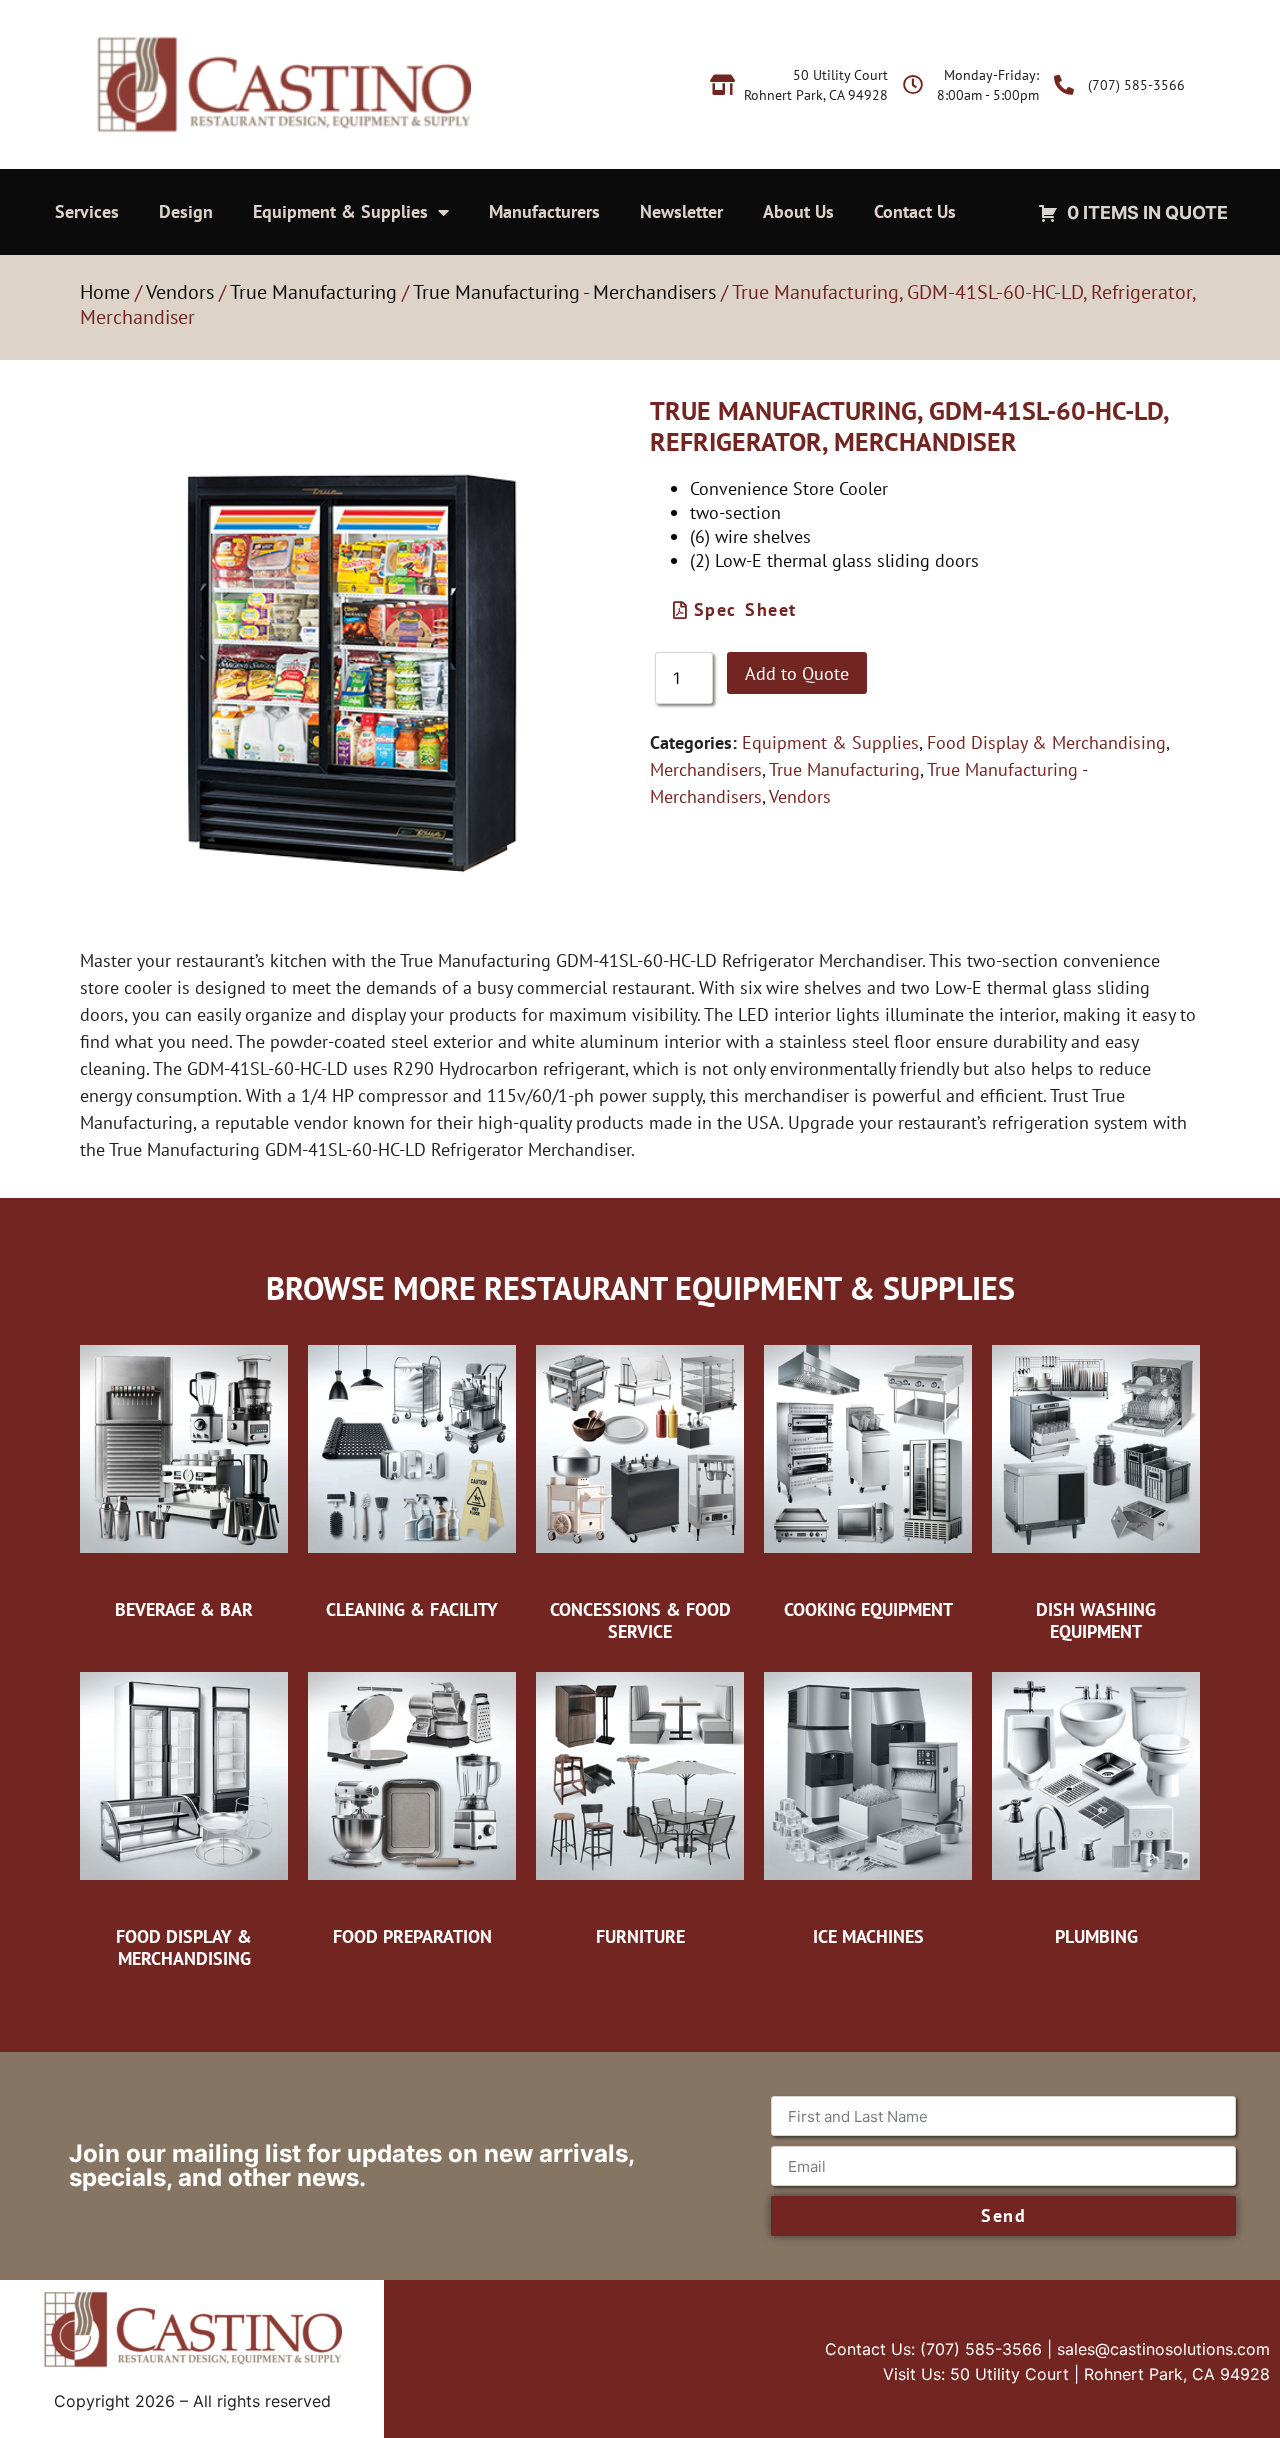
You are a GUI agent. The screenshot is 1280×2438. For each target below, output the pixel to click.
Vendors (180, 292)
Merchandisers (706, 769)
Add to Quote (797, 673)
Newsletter (681, 211)
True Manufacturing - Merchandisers (564, 292)
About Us (798, 211)
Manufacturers (544, 211)
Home (105, 292)
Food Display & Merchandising (1046, 742)
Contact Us (915, 211)
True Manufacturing (313, 292)
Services (87, 211)
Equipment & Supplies (340, 211)
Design (186, 211)
